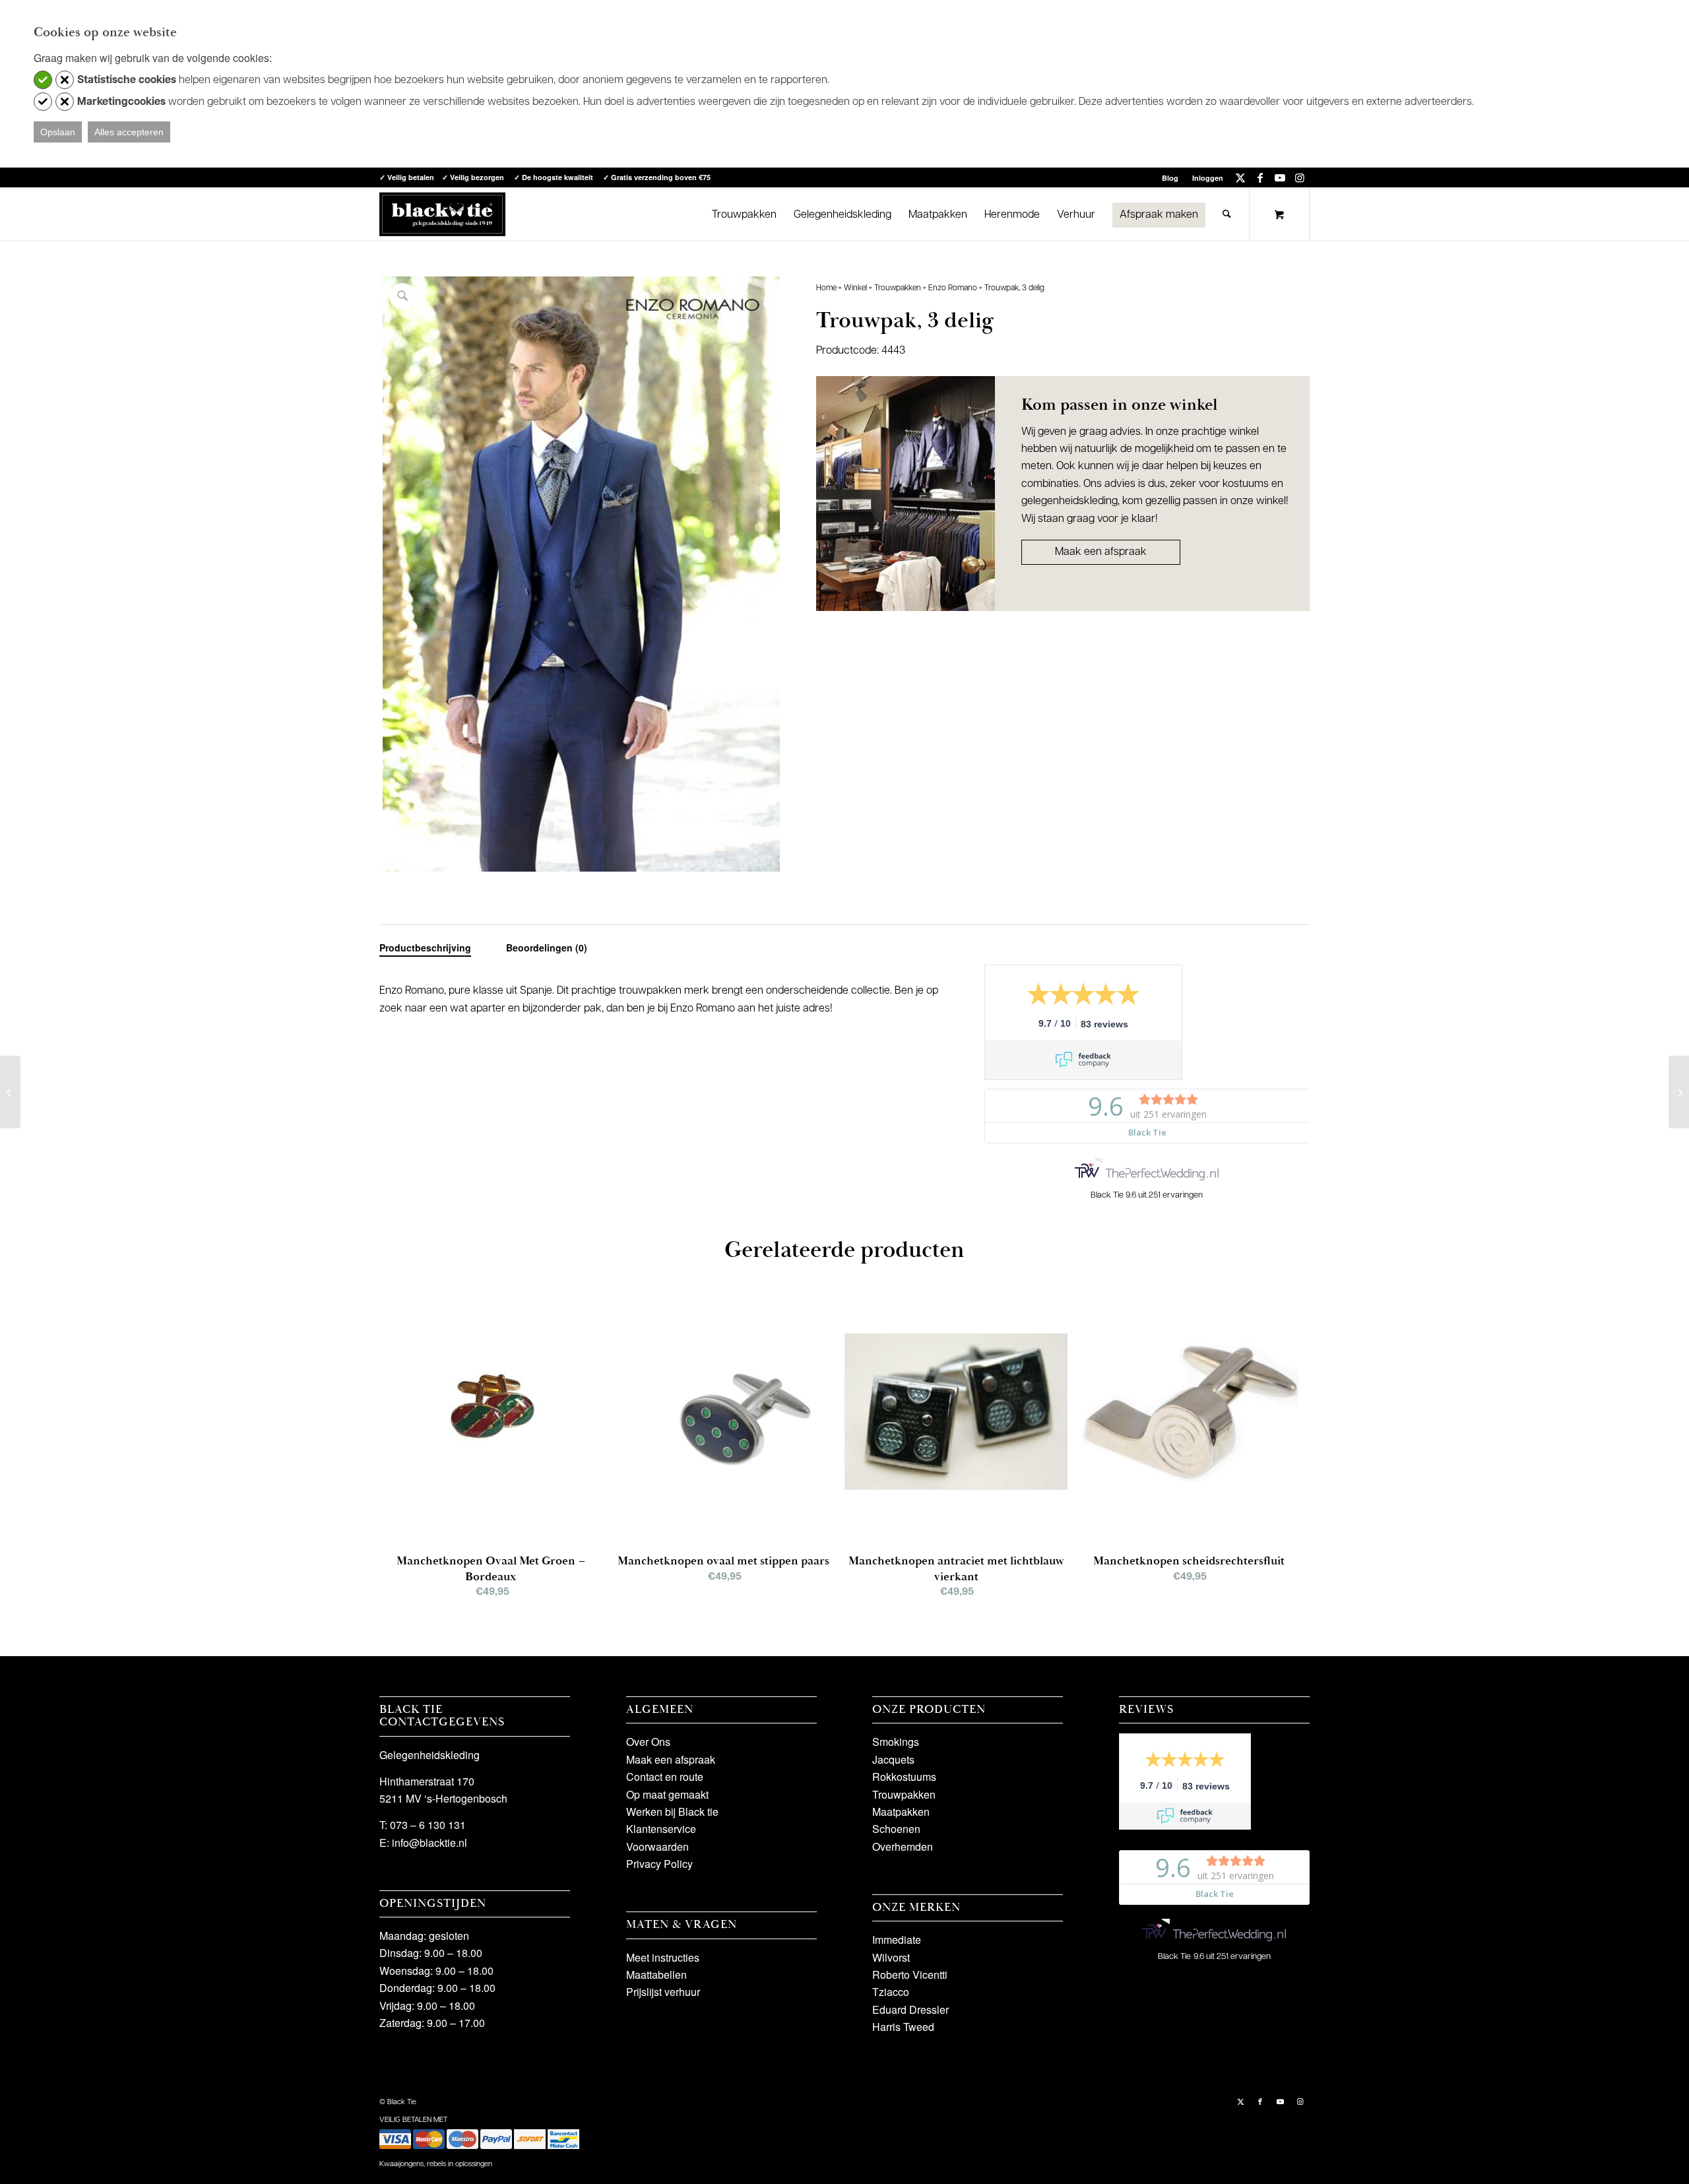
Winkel (855, 288)
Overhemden (903, 1847)
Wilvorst (891, 1957)
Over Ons (648, 1742)
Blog (1170, 178)
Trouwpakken (898, 288)
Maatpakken (901, 1812)
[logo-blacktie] (442, 214)
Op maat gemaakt (667, 1794)
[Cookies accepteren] (43, 80)
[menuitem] (1170, 178)
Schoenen (896, 1829)
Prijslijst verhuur (663, 1992)
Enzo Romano (953, 288)
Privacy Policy (659, 1864)
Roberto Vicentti (910, 1975)
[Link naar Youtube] (1280, 177)
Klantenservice (661, 1829)
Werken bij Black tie (672, 1812)
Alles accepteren (129, 132)
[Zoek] (1227, 214)
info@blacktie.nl (430, 1843)
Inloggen (1208, 178)
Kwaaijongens (401, 2165)
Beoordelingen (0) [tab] (547, 947)
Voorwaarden (657, 1847)
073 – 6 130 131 (428, 1825)
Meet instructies (663, 1957)
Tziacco (891, 1992)
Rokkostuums (904, 1777)
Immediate (897, 1940)
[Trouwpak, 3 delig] (10, 1092)
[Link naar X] (1240, 177)
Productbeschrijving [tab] (425, 947)
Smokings (896, 1742)
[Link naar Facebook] (1260, 177)
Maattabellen (656, 1975)
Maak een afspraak (1101, 552)
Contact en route (665, 1777)
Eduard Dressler (910, 2009)
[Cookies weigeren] (65, 80)
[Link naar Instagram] (1300, 177)
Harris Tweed (903, 2027)
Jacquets (893, 1759)
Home (826, 288)
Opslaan (58, 132)
